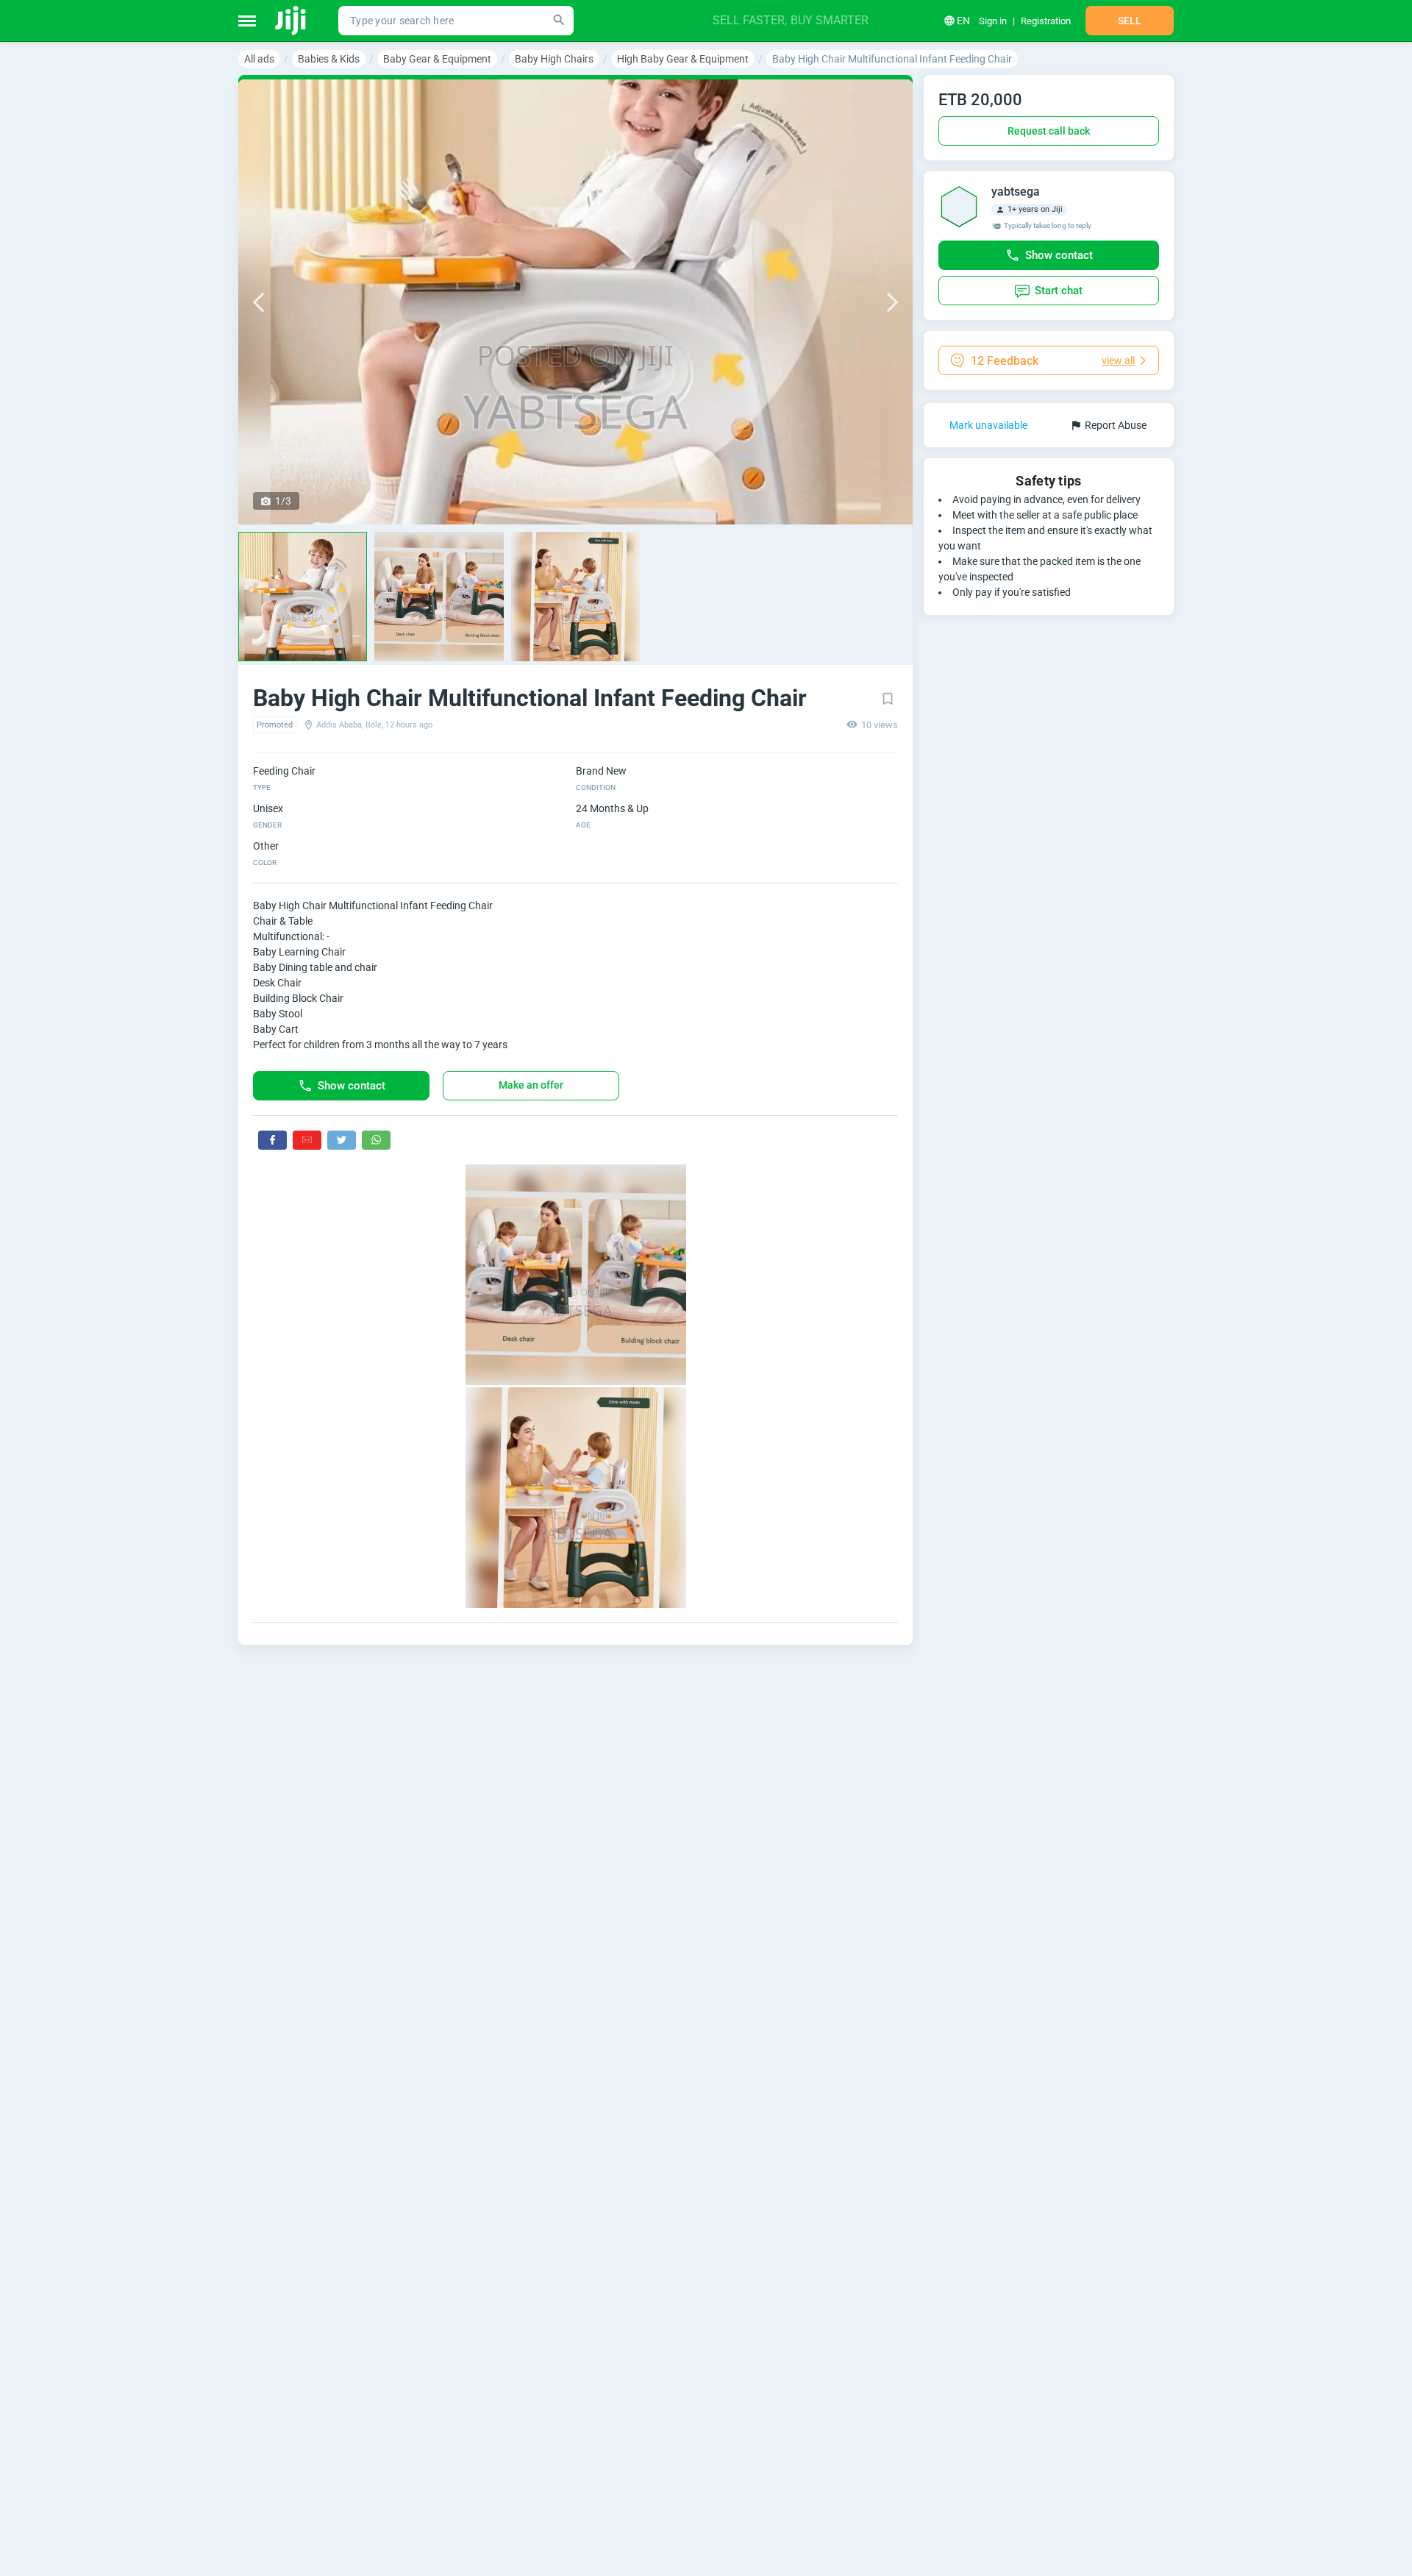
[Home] (292, 21)
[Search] (559, 21)
